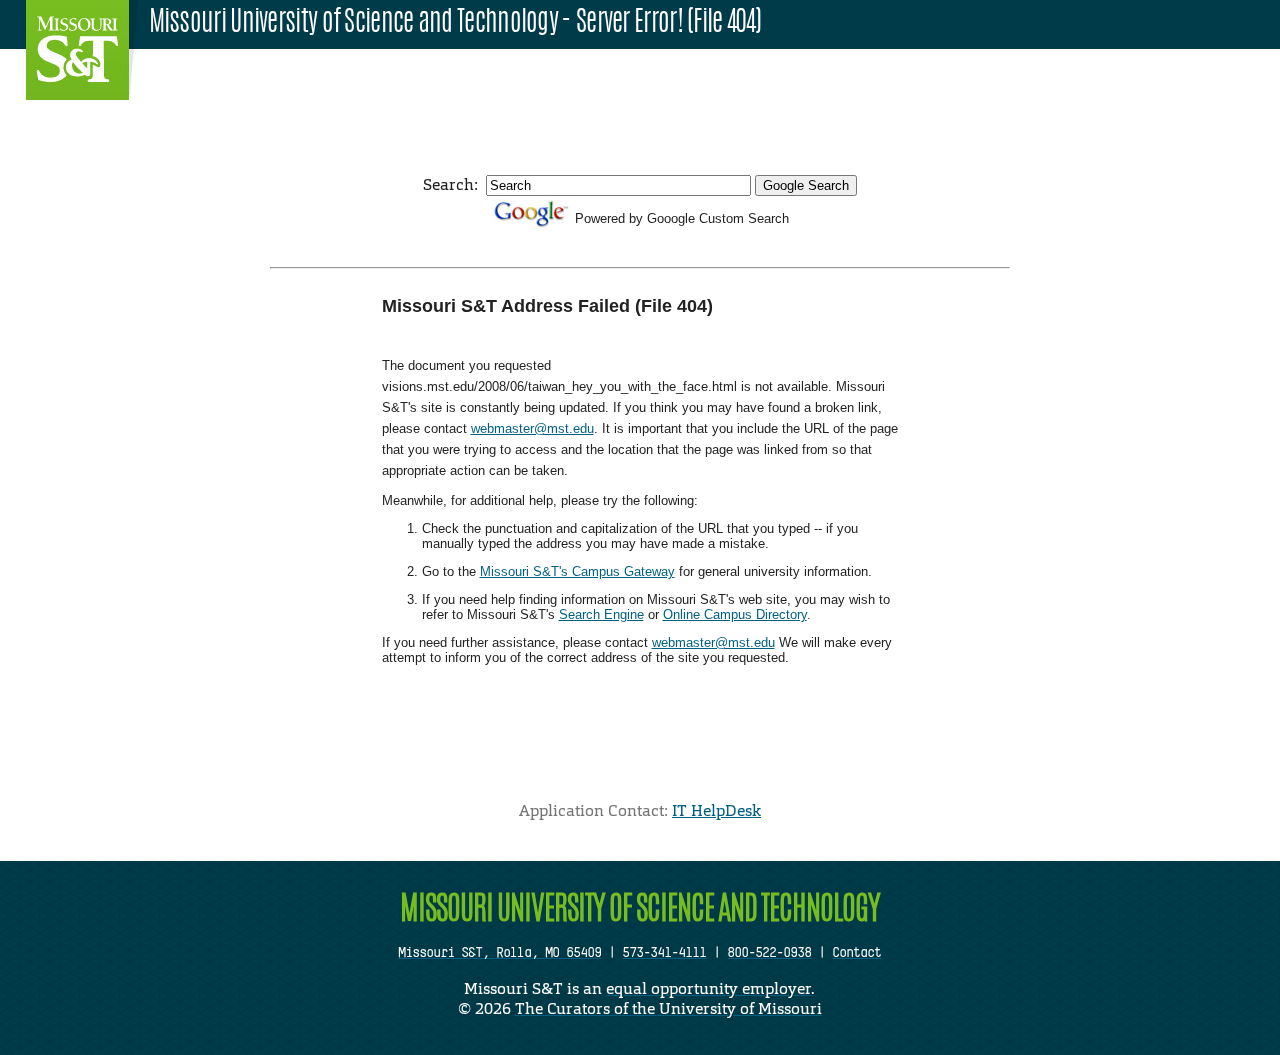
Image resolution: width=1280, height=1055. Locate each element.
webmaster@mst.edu (532, 428)
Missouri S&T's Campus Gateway (577, 571)
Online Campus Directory (735, 614)
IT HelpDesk (716, 810)
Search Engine (601, 614)
